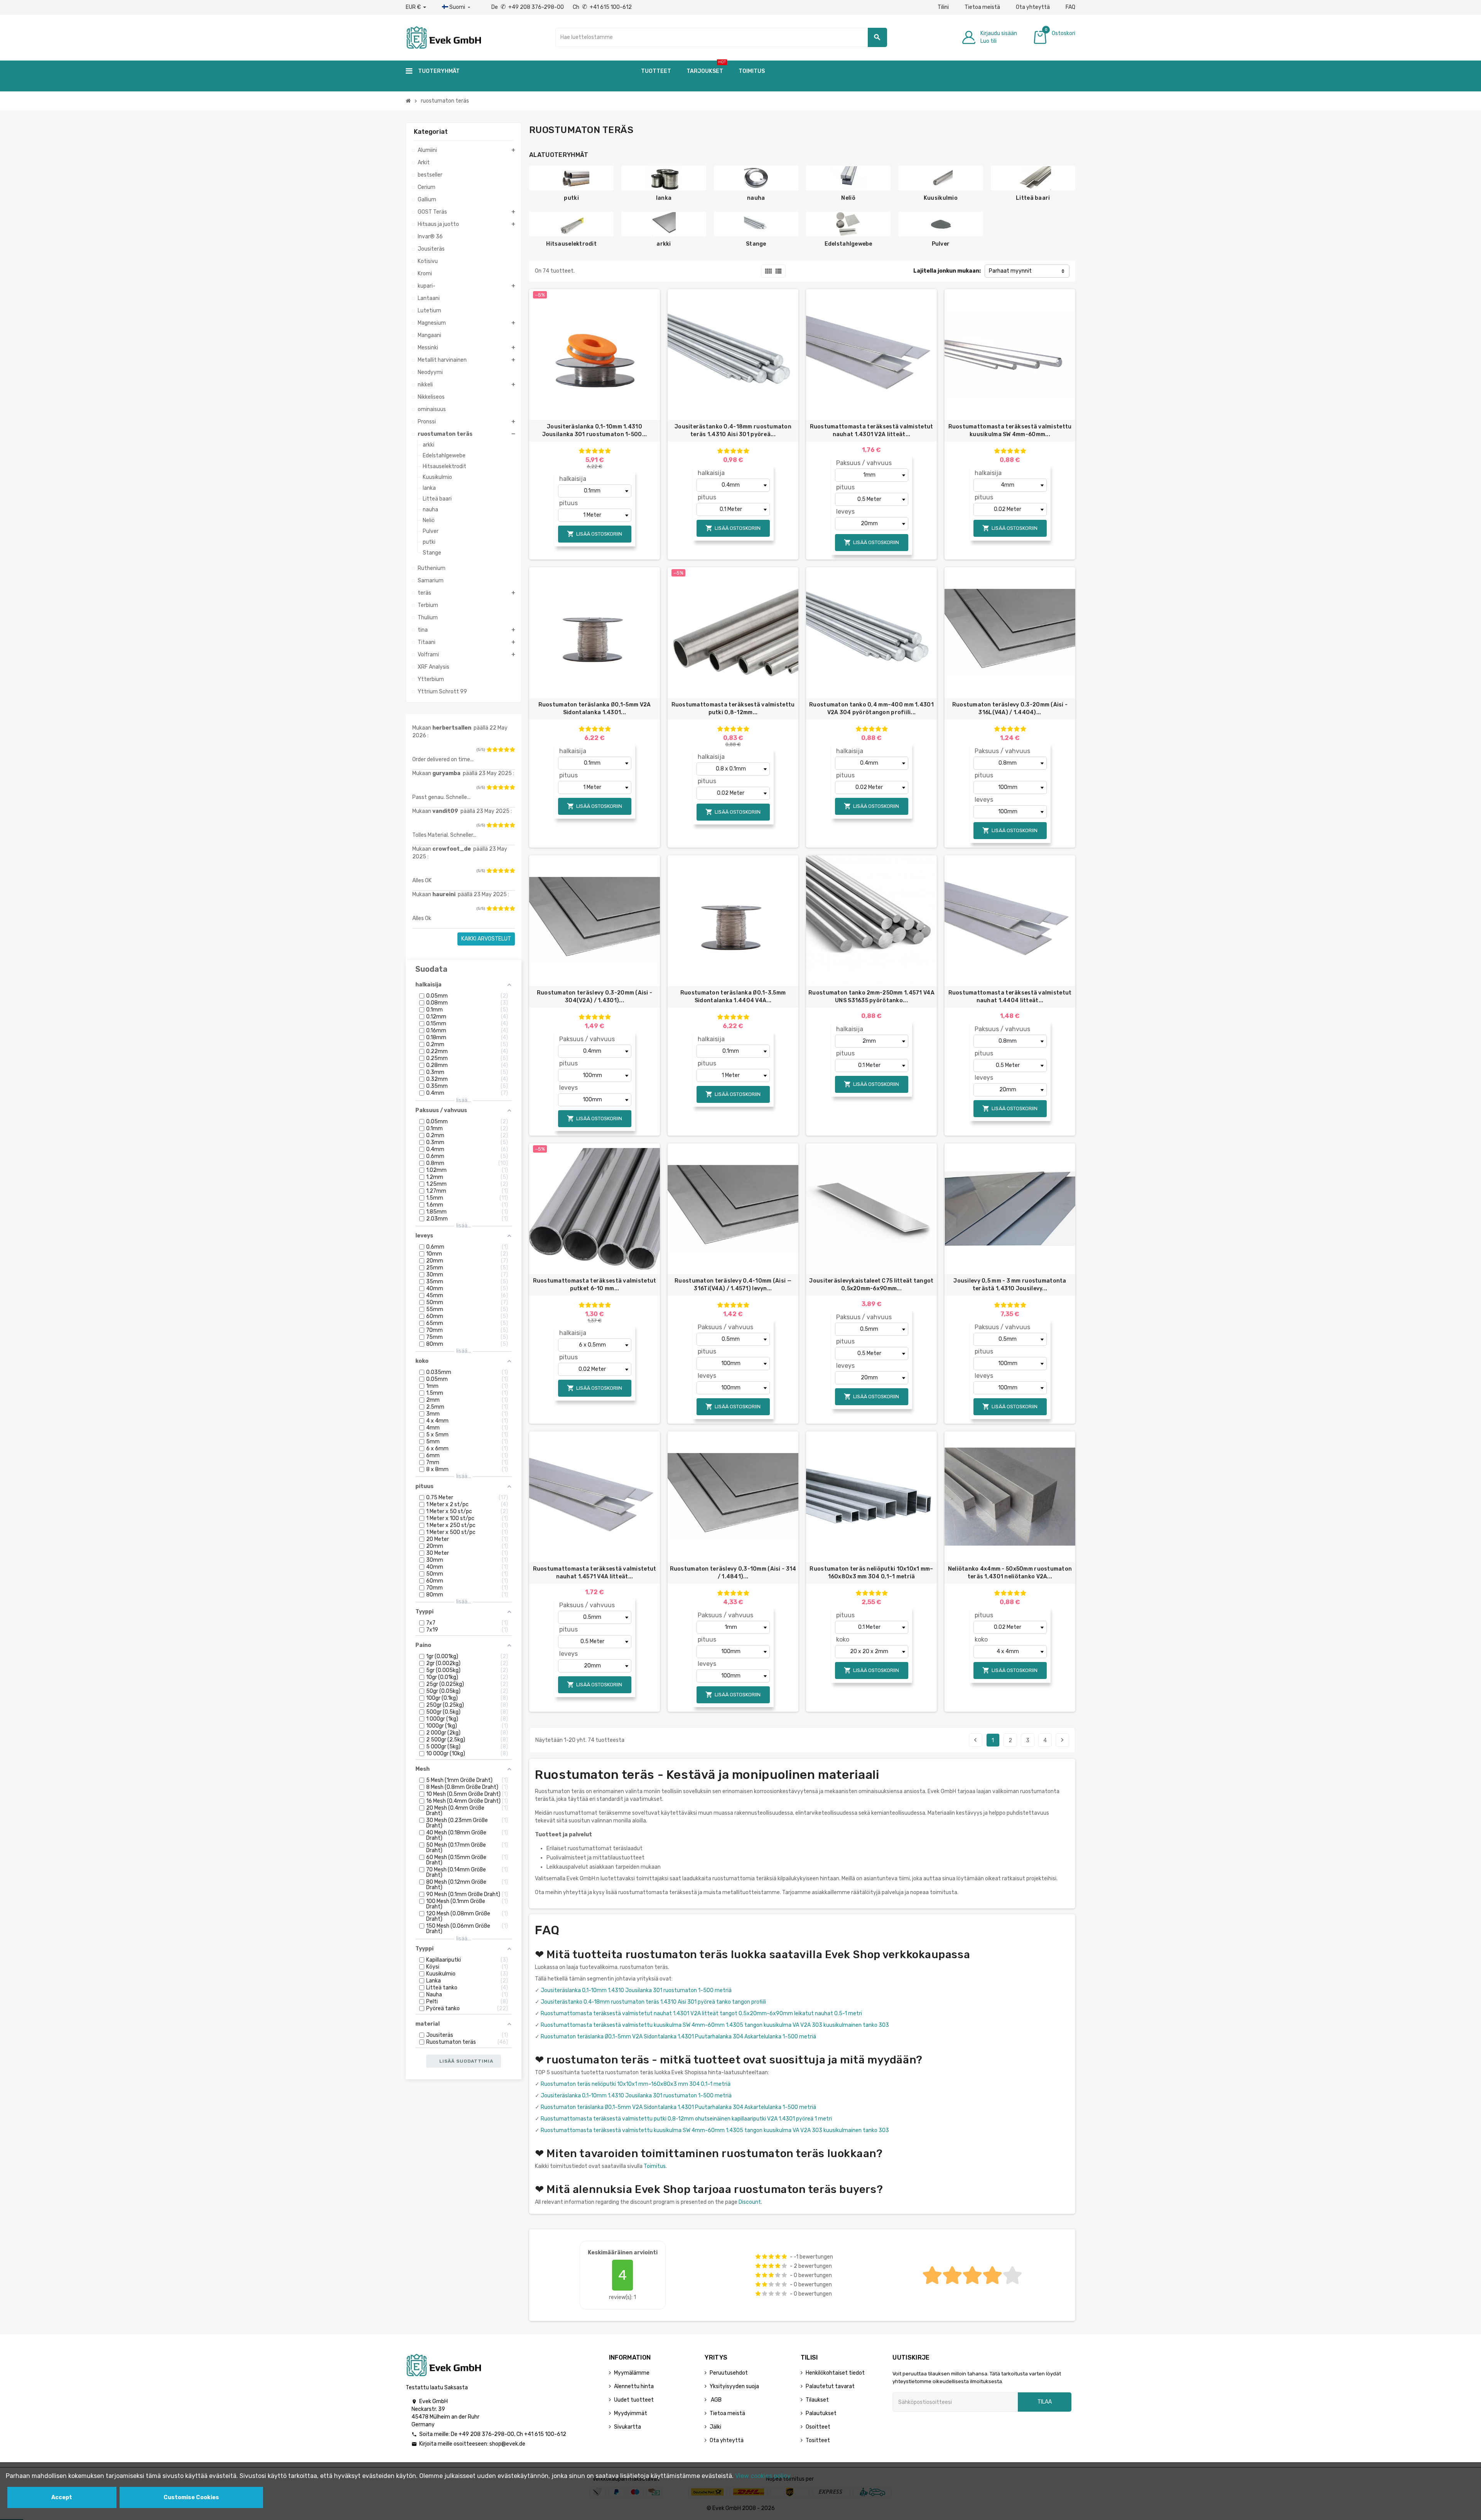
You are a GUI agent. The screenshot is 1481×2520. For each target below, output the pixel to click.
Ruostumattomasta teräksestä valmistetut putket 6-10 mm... (595, 1285)
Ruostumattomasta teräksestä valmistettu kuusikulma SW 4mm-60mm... (1010, 431)
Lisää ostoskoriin (595, 534)
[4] (506, 750)
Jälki (715, 2427)
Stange (756, 244)
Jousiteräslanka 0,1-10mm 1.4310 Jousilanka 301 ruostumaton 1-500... (595, 431)
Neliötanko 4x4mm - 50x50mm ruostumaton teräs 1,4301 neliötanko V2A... (1010, 1573)
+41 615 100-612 (545, 2434)
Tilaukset (817, 2400)
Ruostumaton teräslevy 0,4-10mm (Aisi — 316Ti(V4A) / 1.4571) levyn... (733, 1285)
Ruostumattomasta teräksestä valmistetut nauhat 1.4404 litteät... (1010, 997)
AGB (716, 2400)
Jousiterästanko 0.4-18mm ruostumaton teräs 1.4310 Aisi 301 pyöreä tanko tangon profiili (653, 2002)
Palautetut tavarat (830, 2386)
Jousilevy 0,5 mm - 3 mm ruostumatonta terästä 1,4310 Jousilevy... (1010, 1285)
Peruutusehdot (729, 2373)
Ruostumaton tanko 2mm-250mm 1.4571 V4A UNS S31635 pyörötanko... (871, 997)
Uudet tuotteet (634, 2400)
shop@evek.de (507, 2444)
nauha (756, 198)
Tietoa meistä (982, 7)
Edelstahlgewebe (848, 244)
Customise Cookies (191, 2497)
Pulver (941, 244)
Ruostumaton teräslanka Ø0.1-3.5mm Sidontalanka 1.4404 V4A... (733, 997)
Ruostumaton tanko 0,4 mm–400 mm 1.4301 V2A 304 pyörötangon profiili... (871, 709)
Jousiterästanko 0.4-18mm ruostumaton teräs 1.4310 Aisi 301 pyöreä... (733, 431)
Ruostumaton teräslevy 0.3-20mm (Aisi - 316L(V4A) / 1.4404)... (1010, 709)
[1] (489, 750)
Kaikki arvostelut (486, 939)
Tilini (943, 7)
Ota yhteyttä (1033, 7)
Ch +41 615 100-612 (602, 7)
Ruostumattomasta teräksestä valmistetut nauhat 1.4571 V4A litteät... (595, 1573)
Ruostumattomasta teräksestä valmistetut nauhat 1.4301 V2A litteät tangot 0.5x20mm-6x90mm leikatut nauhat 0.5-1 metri (701, 2013)
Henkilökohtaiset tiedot (835, 2373)
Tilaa (1045, 2402)
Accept (62, 2497)
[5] (512, 750)
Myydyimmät (631, 2413)
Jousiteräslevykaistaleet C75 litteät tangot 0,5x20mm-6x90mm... (871, 1285)
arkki (664, 244)
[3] (501, 750)
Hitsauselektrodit (571, 244)
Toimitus (655, 2166)
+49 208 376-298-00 (486, 2434)
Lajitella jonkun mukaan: (947, 271)
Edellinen (975, 1740)
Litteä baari (1033, 198)
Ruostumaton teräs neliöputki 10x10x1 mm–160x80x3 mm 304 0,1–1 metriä (871, 1573)
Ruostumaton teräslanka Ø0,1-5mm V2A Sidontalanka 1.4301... (595, 709)
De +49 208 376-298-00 (528, 7)
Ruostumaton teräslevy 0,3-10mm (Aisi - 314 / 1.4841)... (733, 1573)
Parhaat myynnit (1010, 271)
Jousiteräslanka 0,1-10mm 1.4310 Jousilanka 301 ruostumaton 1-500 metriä (636, 1990)
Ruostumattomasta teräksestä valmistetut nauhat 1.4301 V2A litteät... (872, 431)
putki (571, 198)
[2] (495, 750)
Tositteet (818, 2440)
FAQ (1070, 7)
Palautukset (821, 2413)
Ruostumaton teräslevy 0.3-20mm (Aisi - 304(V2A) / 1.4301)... (595, 997)
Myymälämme (632, 2373)
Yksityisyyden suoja (734, 2386)
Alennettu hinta (634, 2386)
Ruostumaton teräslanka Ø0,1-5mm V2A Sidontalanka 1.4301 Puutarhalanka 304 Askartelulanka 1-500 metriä (678, 2037)
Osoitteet (818, 2427)
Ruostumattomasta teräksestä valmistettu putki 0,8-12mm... (733, 709)
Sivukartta (627, 2427)
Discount (750, 2202)
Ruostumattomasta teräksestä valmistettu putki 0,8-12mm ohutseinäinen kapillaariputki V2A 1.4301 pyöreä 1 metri (686, 2119)
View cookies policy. (763, 2476)
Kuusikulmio (941, 198)
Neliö (848, 198)
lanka (664, 198)
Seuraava (1062, 1740)
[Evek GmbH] (443, 37)
